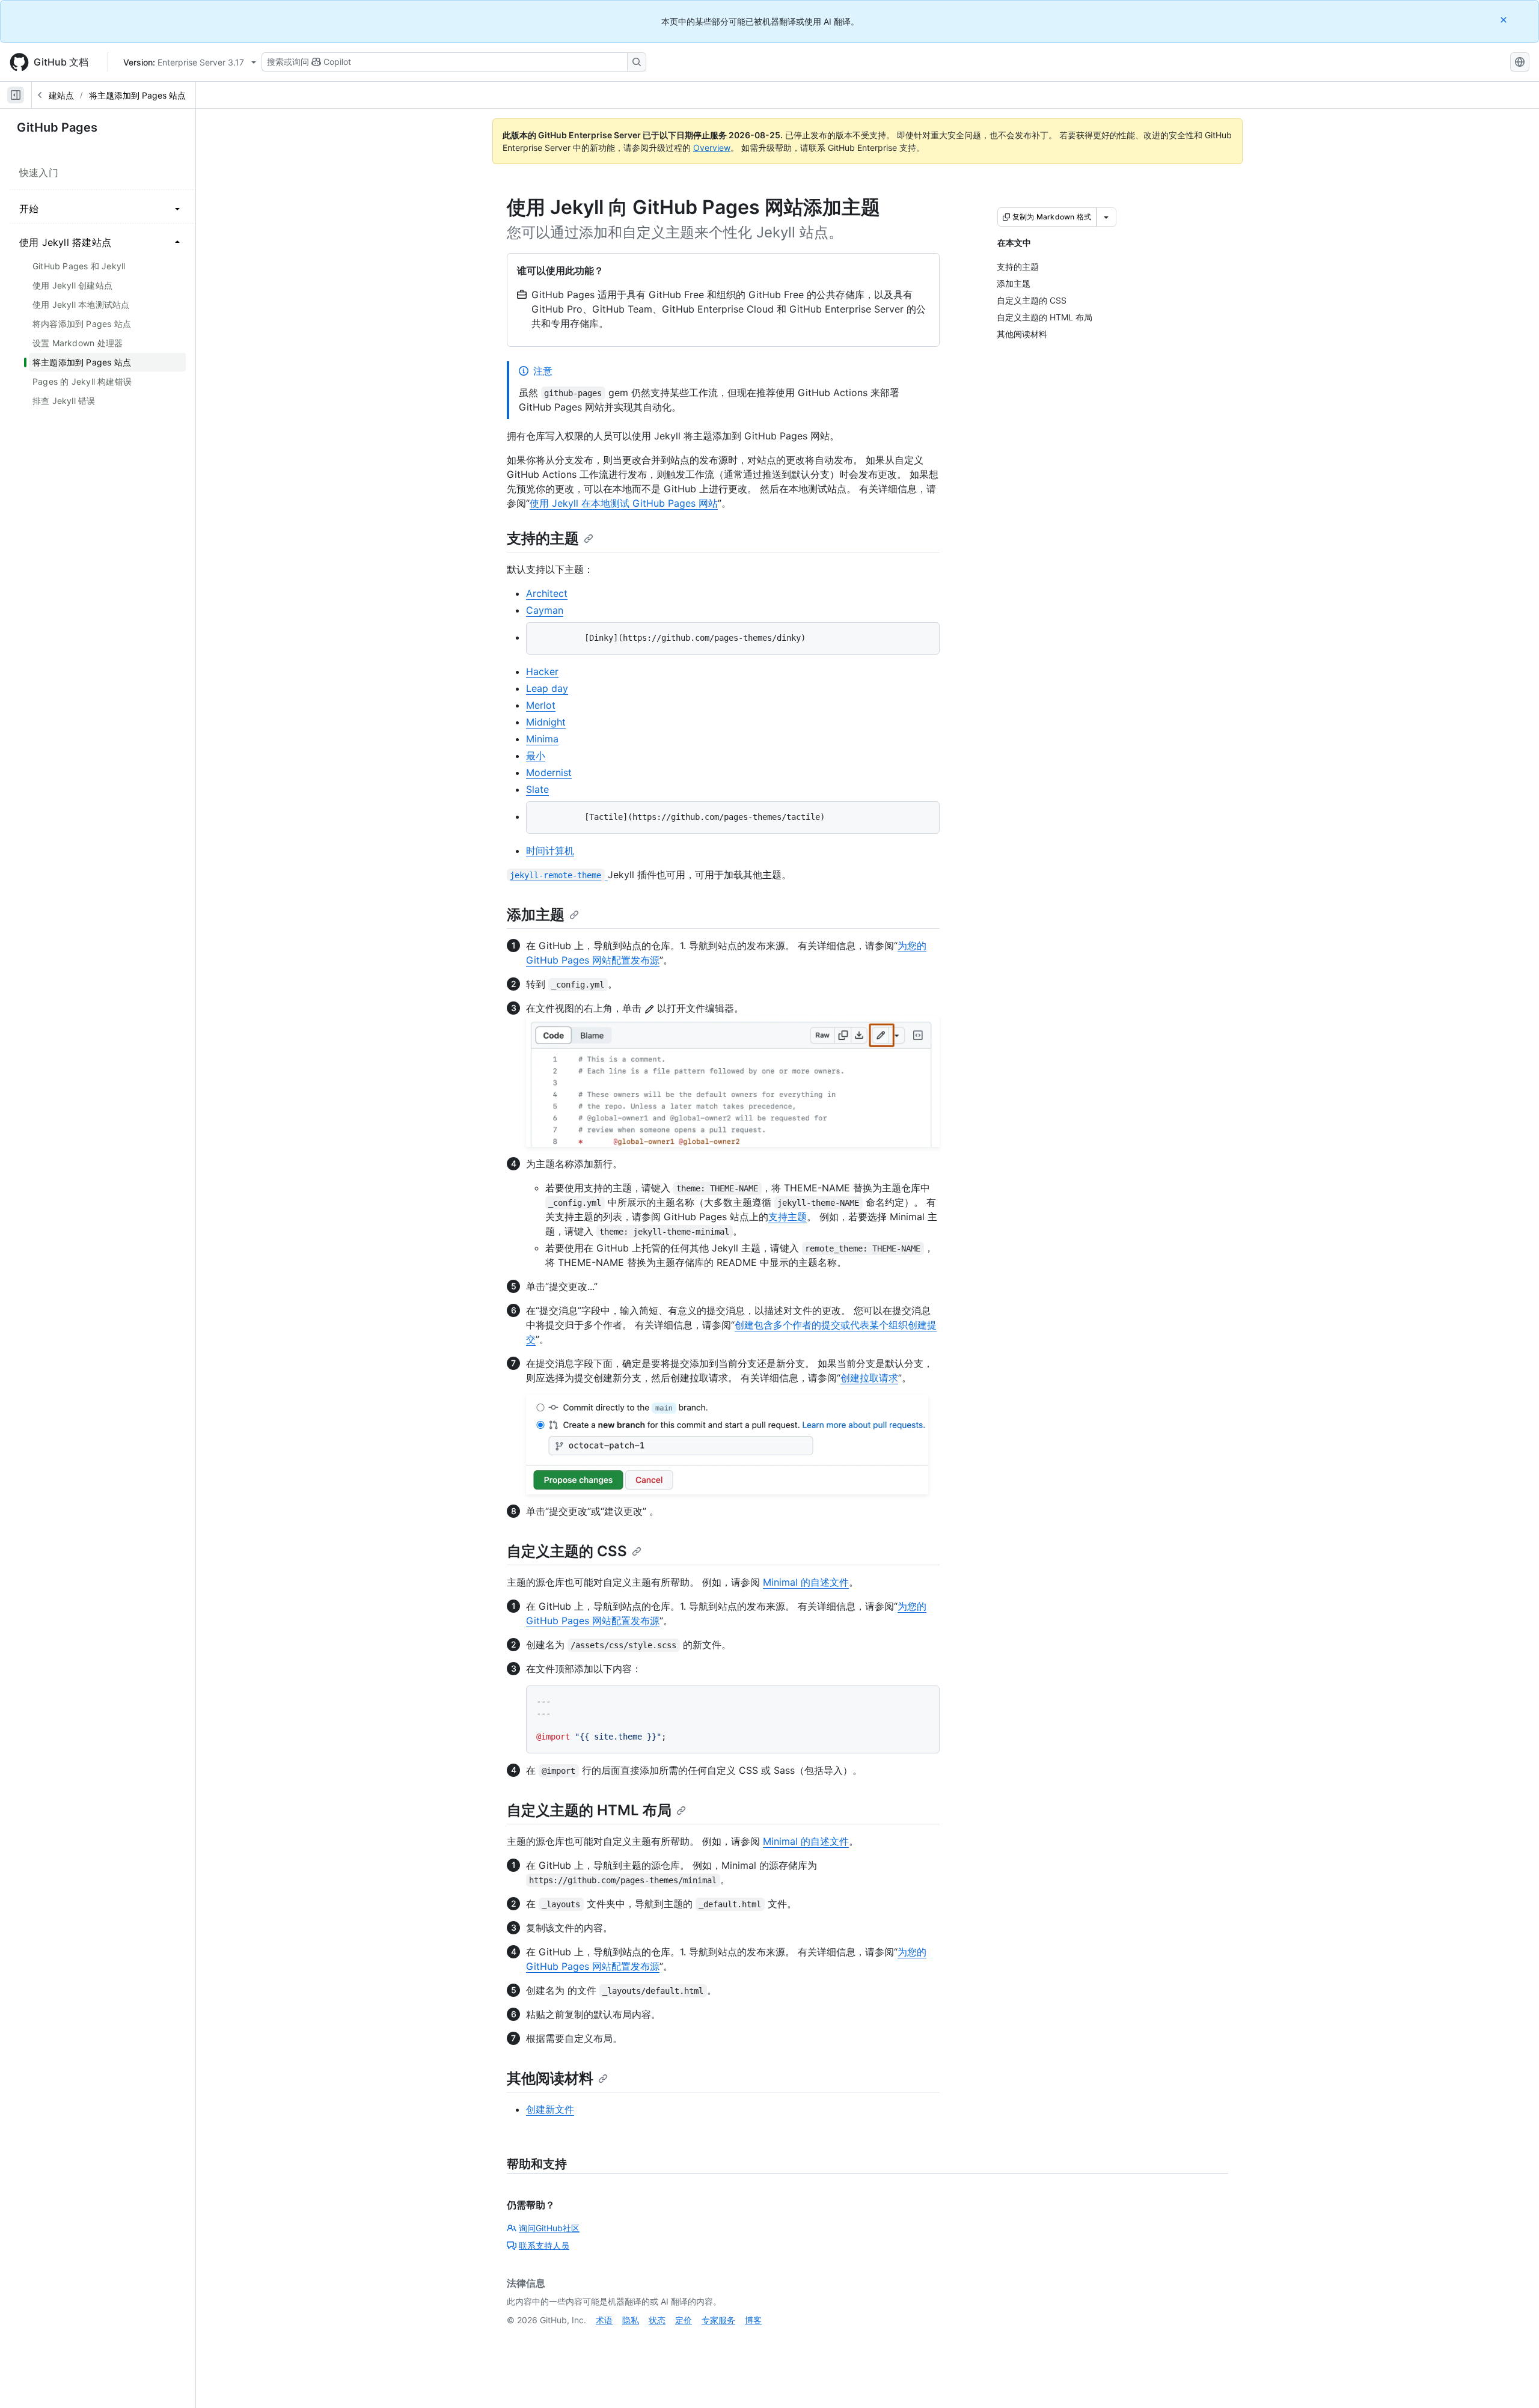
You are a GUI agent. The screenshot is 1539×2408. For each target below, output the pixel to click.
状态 (657, 2320)
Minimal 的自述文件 (806, 1582)
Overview (712, 148)
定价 (684, 2320)
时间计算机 (550, 851)
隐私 (631, 2320)
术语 (604, 2320)
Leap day (547, 688)
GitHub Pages (57, 127)
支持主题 (788, 1217)
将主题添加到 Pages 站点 (137, 95)
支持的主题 (543, 538)
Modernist (549, 772)
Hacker (542, 671)
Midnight (546, 722)
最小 (536, 756)
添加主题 (536, 915)
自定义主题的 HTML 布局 (589, 1810)
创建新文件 (550, 2109)
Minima (542, 739)
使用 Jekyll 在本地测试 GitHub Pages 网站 (624, 503)
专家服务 (718, 2320)
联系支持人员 (544, 2245)
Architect (547, 593)
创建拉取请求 (869, 1378)
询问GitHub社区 (549, 2228)
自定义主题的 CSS (567, 1551)
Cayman (545, 610)
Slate (537, 789)
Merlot (541, 705)
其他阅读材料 (550, 2078)
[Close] (1505, 20)
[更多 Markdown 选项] (1106, 217)
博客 (753, 2320)
